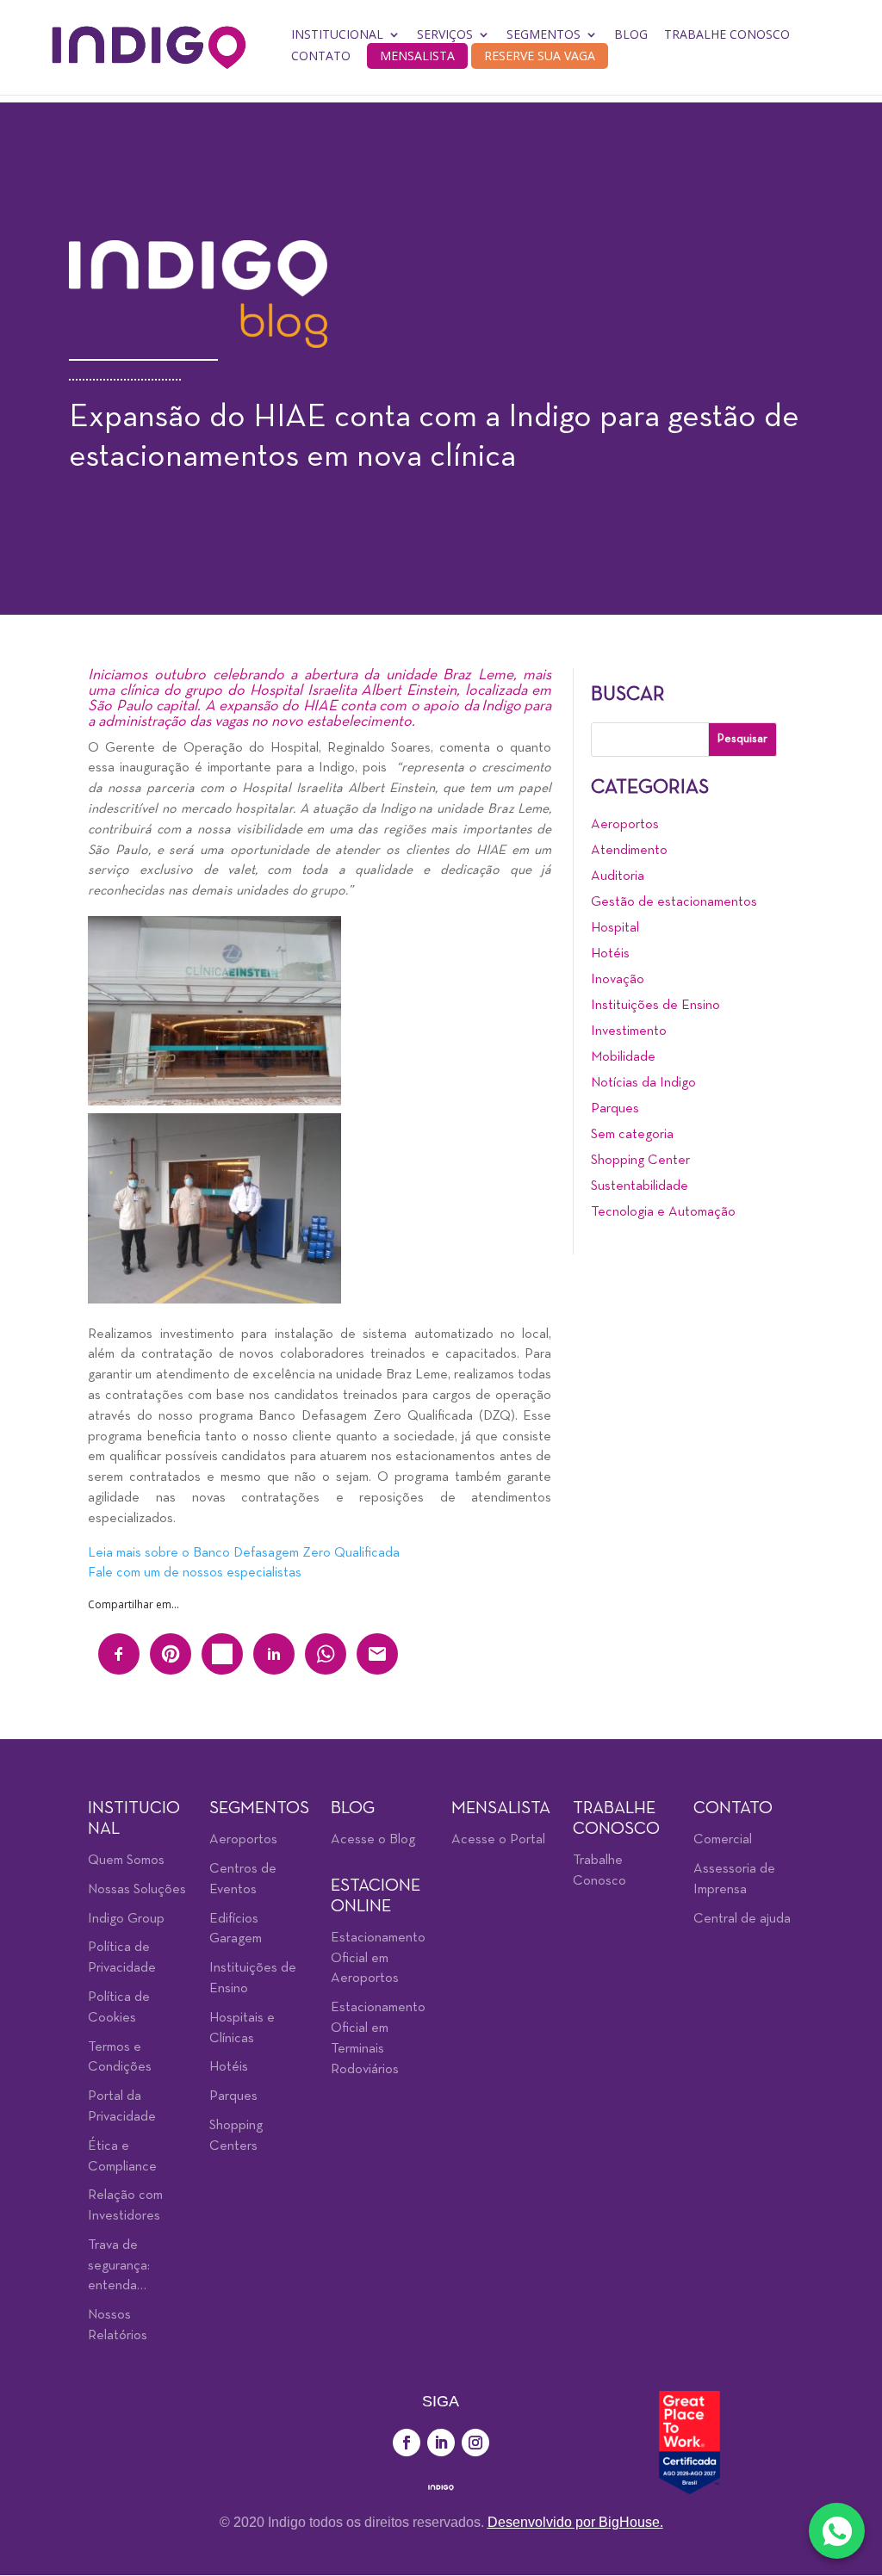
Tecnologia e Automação (663, 1212)
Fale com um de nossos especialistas (195, 1573)
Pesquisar (742, 739)
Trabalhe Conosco (727, 34)
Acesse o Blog (373, 1840)
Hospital (615, 928)
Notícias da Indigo (643, 1083)
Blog (631, 34)
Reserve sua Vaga (540, 56)
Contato (321, 56)
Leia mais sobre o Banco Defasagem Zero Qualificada (244, 1553)
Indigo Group (126, 1919)
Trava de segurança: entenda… (119, 2266)
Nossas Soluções (137, 1890)
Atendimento (629, 851)
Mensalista (417, 56)
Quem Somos (126, 1861)
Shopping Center (640, 1161)
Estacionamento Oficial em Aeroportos (378, 1959)
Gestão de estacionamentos (674, 902)
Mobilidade (623, 1057)
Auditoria (618, 876)
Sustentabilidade (640, 1186)
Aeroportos (625, 825)
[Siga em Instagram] (475, 2443)
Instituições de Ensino (655, 1006)
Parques (615, 1109)
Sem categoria (632, 1135)
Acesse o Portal (498, 1840)
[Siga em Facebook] (407, 2443)
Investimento (629, 1031)
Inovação (618, 980)
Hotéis (610, 954)
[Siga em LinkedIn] (441, 2443)
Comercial (723, 1840)
